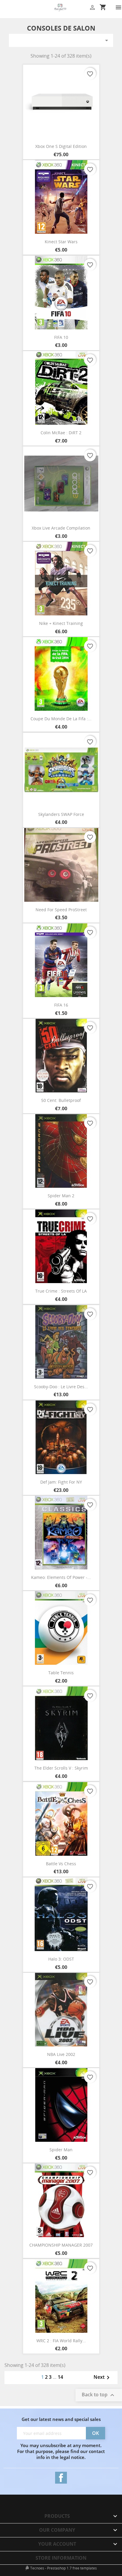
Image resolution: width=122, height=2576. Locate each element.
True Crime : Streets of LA (61, 1291)
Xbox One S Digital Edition (61, 146)
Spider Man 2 (61, 1196)
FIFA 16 (61, 1005)
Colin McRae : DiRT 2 (61, 433)
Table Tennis (61, 1673)
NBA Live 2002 (61, 2054)
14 (60, 2377)
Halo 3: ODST (61, 1959)
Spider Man (61, 2150)
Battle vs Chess (61, 1864)
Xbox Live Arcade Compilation (61, 528)
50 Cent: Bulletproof (61, 1100)
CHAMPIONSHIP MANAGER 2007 (61, 2245)
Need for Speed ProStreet (61, 910)
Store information (61, 2558)
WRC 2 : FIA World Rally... (61, 2341)
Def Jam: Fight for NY (61, 1482)
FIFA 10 (61, 337)
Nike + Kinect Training (61, 623)
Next (103, 2378)
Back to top (99, 2395)
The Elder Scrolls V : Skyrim (61, 1768)
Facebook (61, 2478)
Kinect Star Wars (61, 242)
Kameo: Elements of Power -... (61, 1577)
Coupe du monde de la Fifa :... (61, 719)
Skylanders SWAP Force (61, 814)
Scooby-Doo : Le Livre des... (61, 1387)
